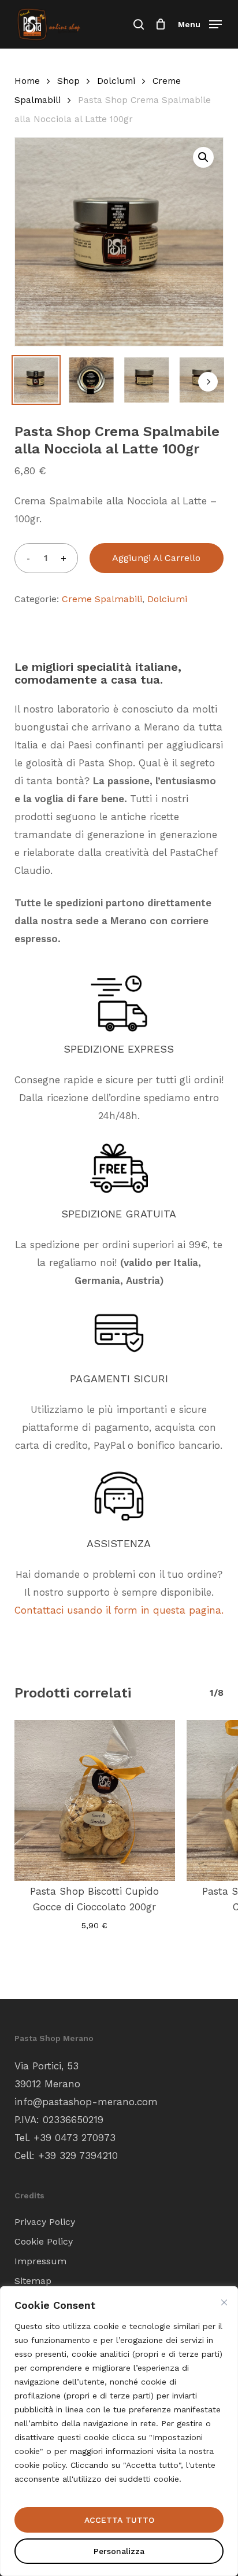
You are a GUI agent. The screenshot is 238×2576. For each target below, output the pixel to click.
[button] (200, 23)
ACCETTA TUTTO (119, 2520)
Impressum (40, 2261)
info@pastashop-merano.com (86, 2102)
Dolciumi (116, 81)
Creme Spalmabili (102, 599)
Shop (68, 81)
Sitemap (33, 2281)
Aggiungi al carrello (156, 558)
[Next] (208, 382)
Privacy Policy (45, 2222)
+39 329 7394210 (78, 2156)
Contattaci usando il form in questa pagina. (119, 1610)
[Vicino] (224, 2302)
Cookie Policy (44, 2241)
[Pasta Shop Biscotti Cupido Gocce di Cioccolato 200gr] (95, 1800)
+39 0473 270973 (75, 2138)
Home (27, 81)
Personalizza (119, 2551)
